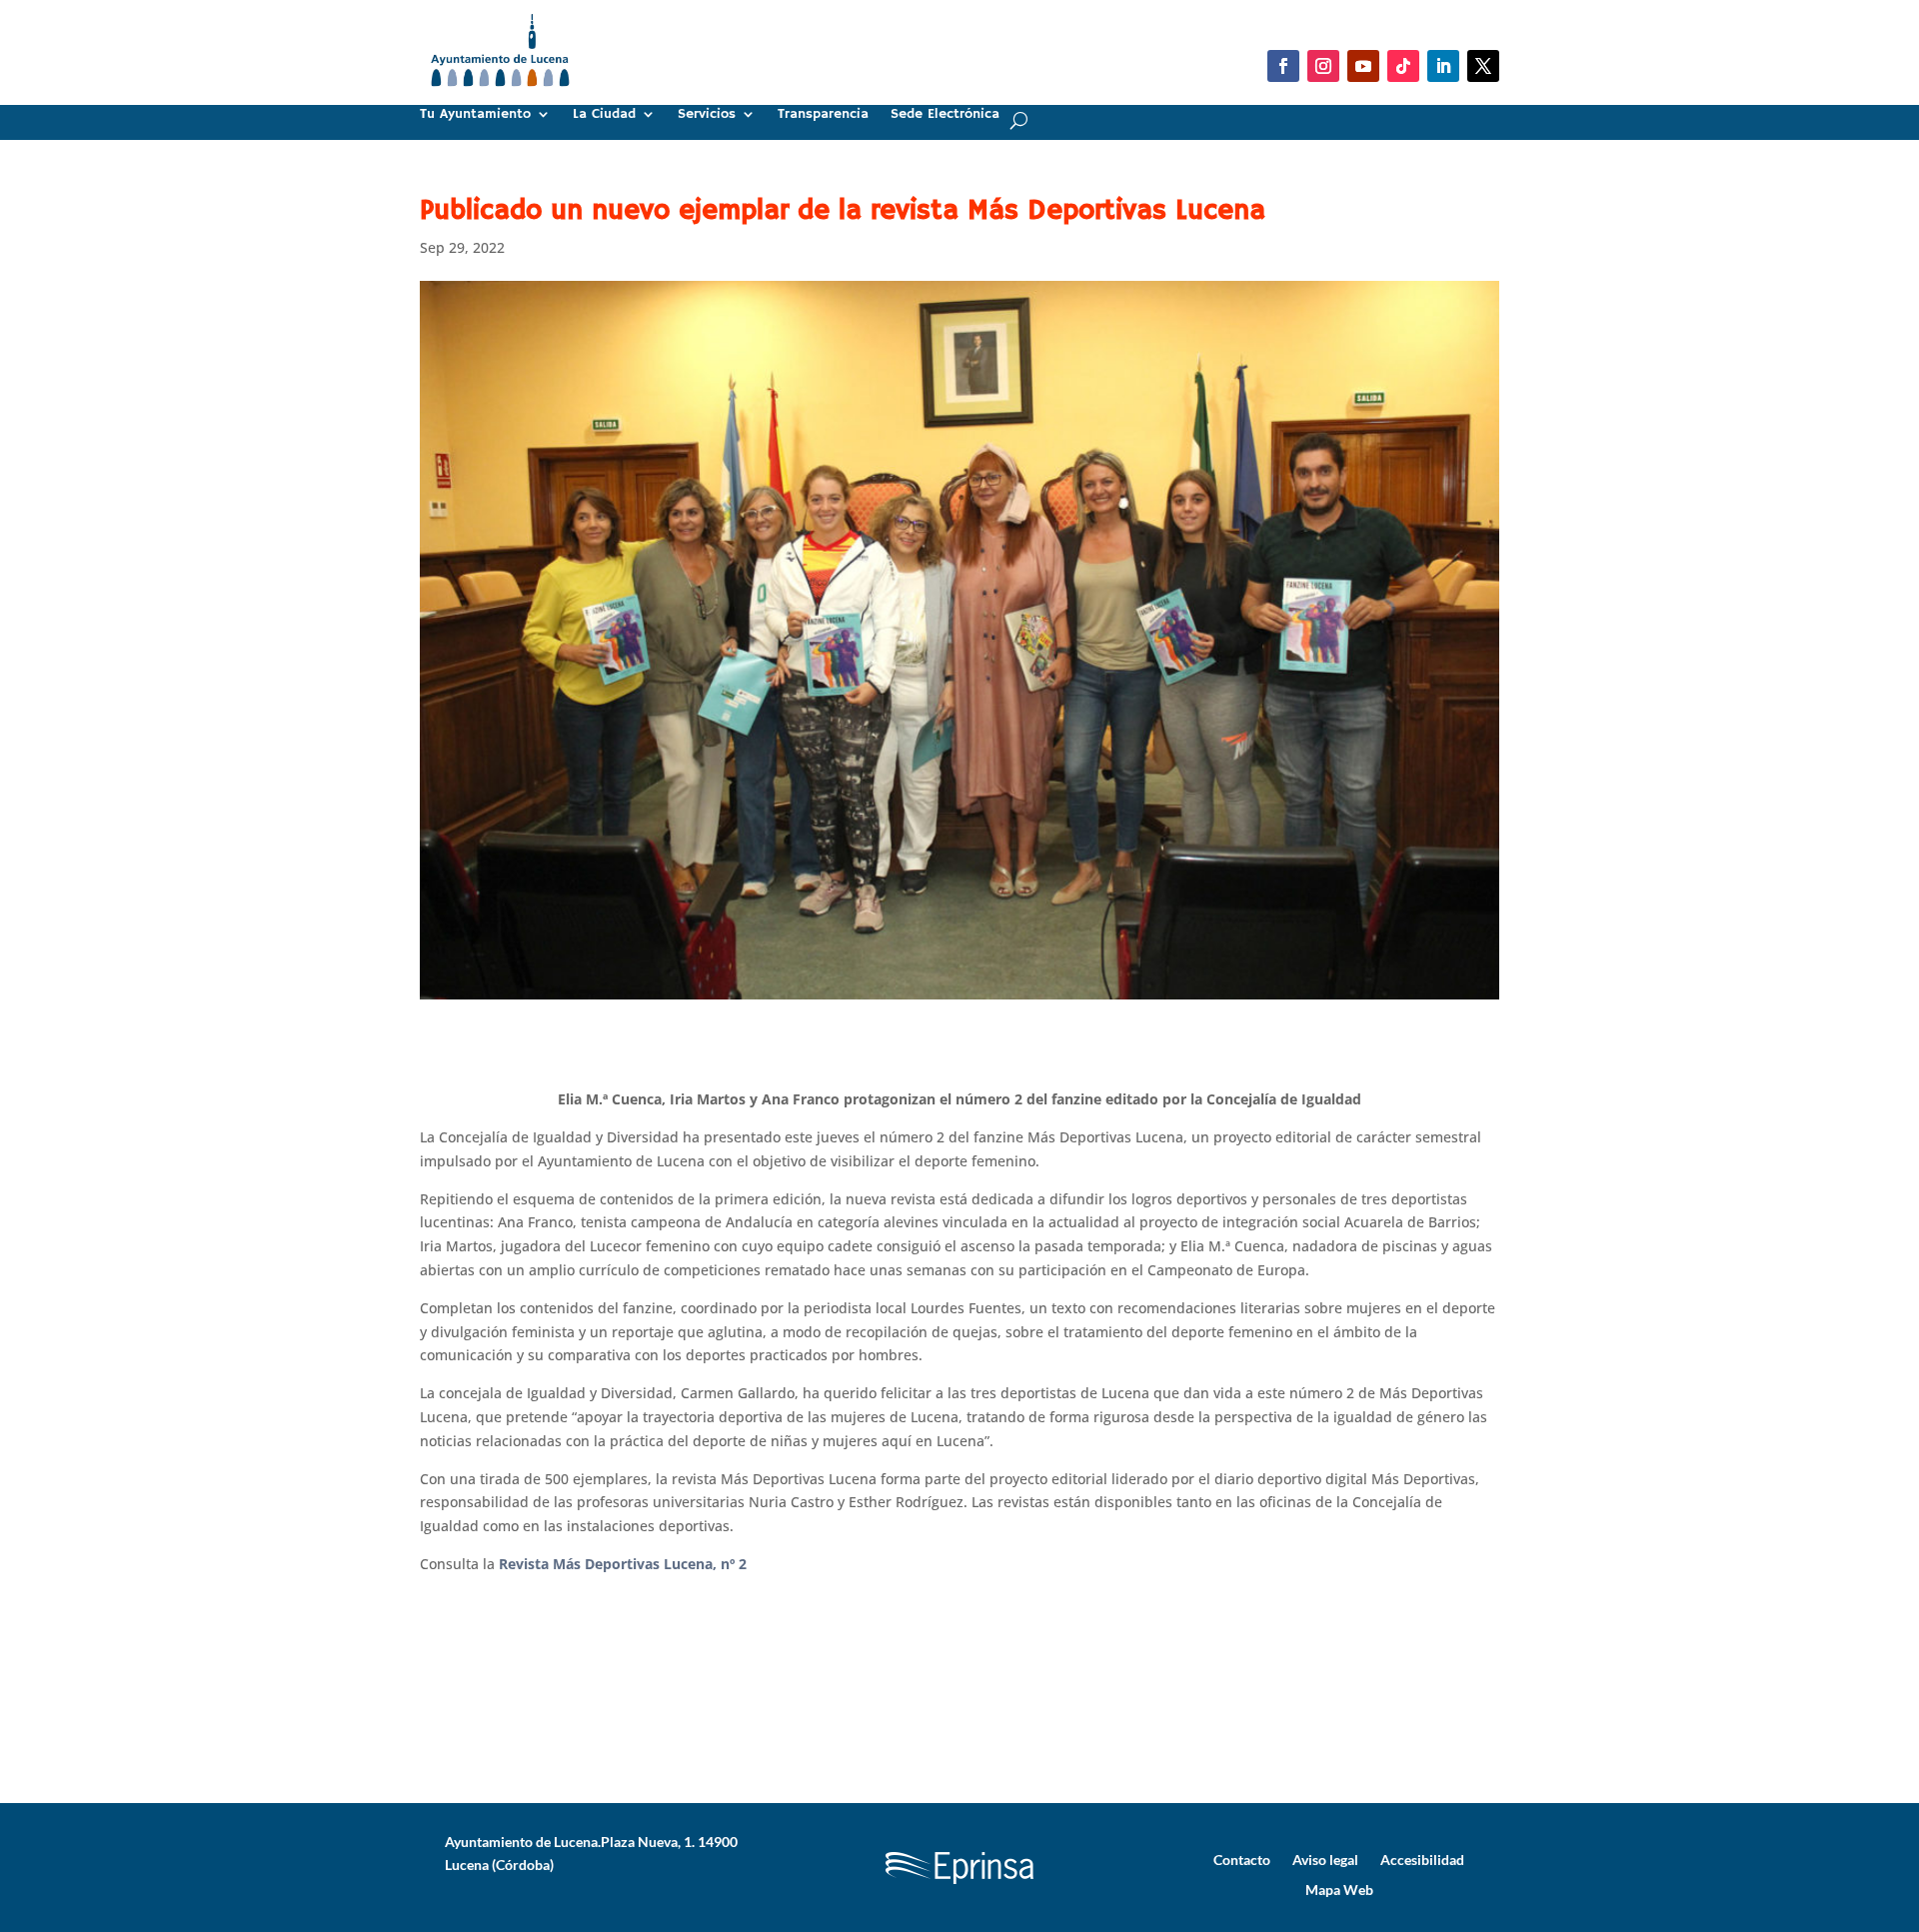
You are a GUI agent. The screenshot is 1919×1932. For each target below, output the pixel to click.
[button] (1283, 66)
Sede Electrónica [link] (945, 115)
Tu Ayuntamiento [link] (475, 115)
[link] (500, 94)
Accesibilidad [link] (1422, 1859)
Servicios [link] (707, 115)
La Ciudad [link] (604, 115)
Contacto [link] (1242, 1859)
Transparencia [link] (823, 115)
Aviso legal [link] (1325, 1859)
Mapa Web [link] (1339, 1889)
